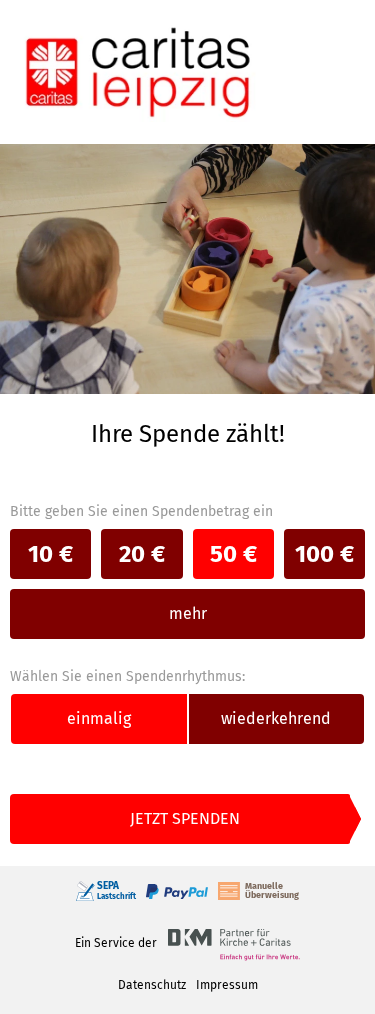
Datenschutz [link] (152, 985)
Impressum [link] (227, 985)
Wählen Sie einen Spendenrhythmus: (127, 676)
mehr (188, 613)
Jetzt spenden (185, 818)
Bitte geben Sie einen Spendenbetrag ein (141, 511)
